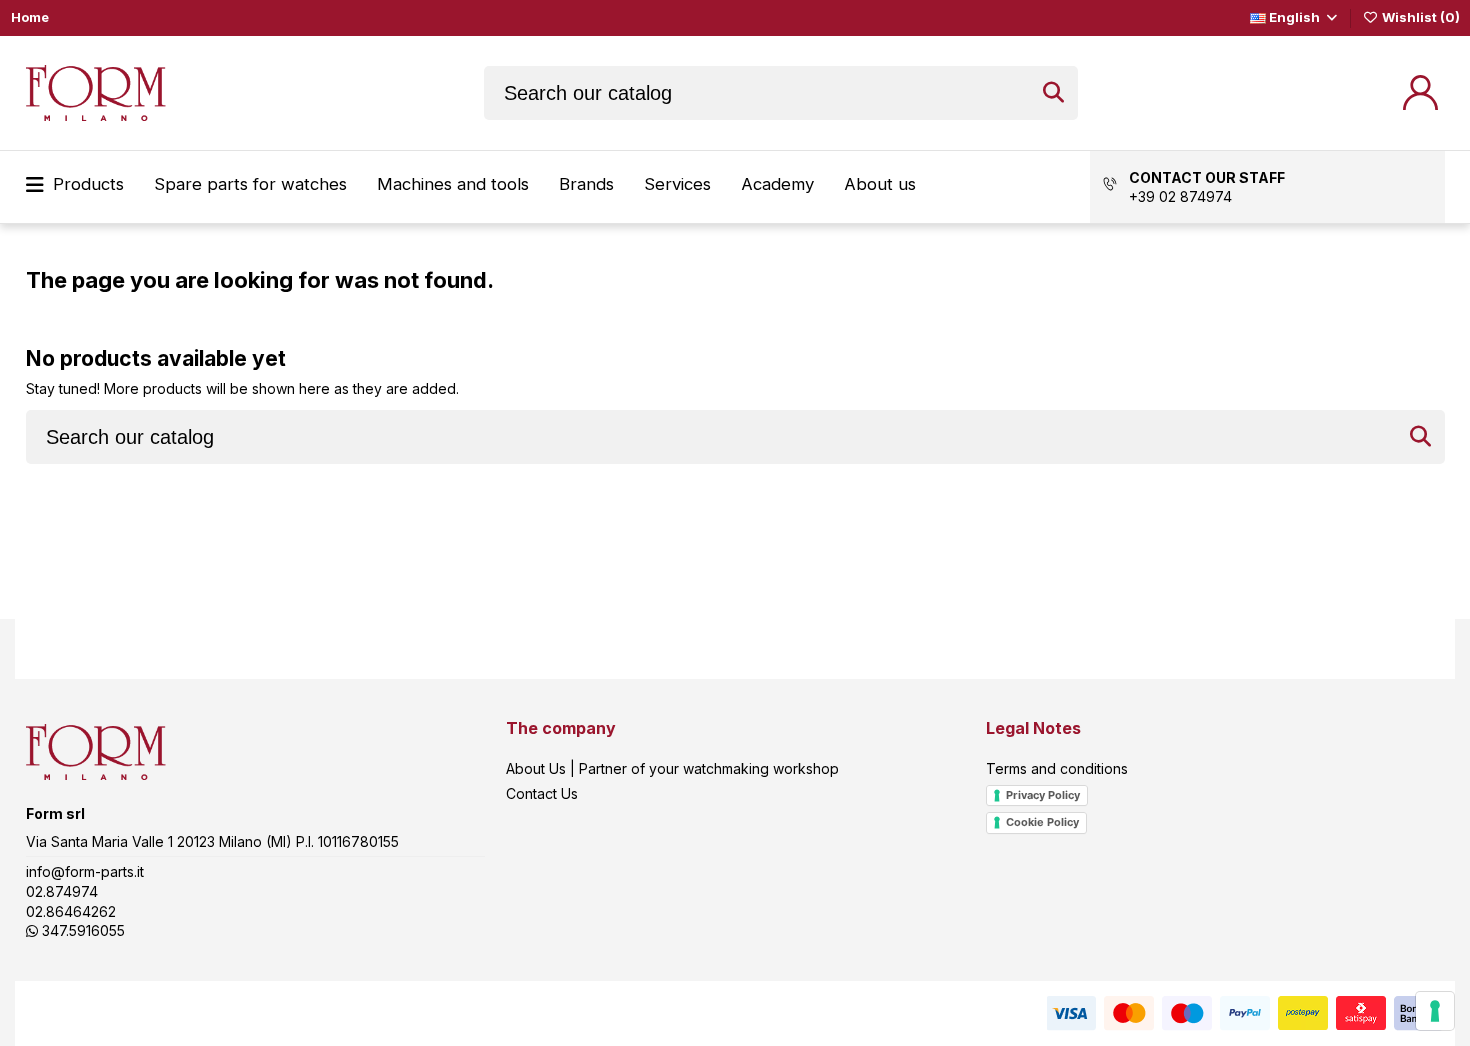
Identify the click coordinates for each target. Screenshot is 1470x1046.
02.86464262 (71, 911)
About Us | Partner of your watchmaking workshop (672, 768)
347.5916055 (81, 930)
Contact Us (542, 793)
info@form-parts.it (85, 871)
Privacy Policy (1043, 795)
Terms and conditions (1057, 768)
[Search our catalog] (1053, 93)
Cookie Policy (1042, 822)
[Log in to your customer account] (1420, 92)
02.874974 (62, 891)
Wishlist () (1419, 17)
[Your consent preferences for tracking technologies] (1435, 1011)
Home (30, 17)
